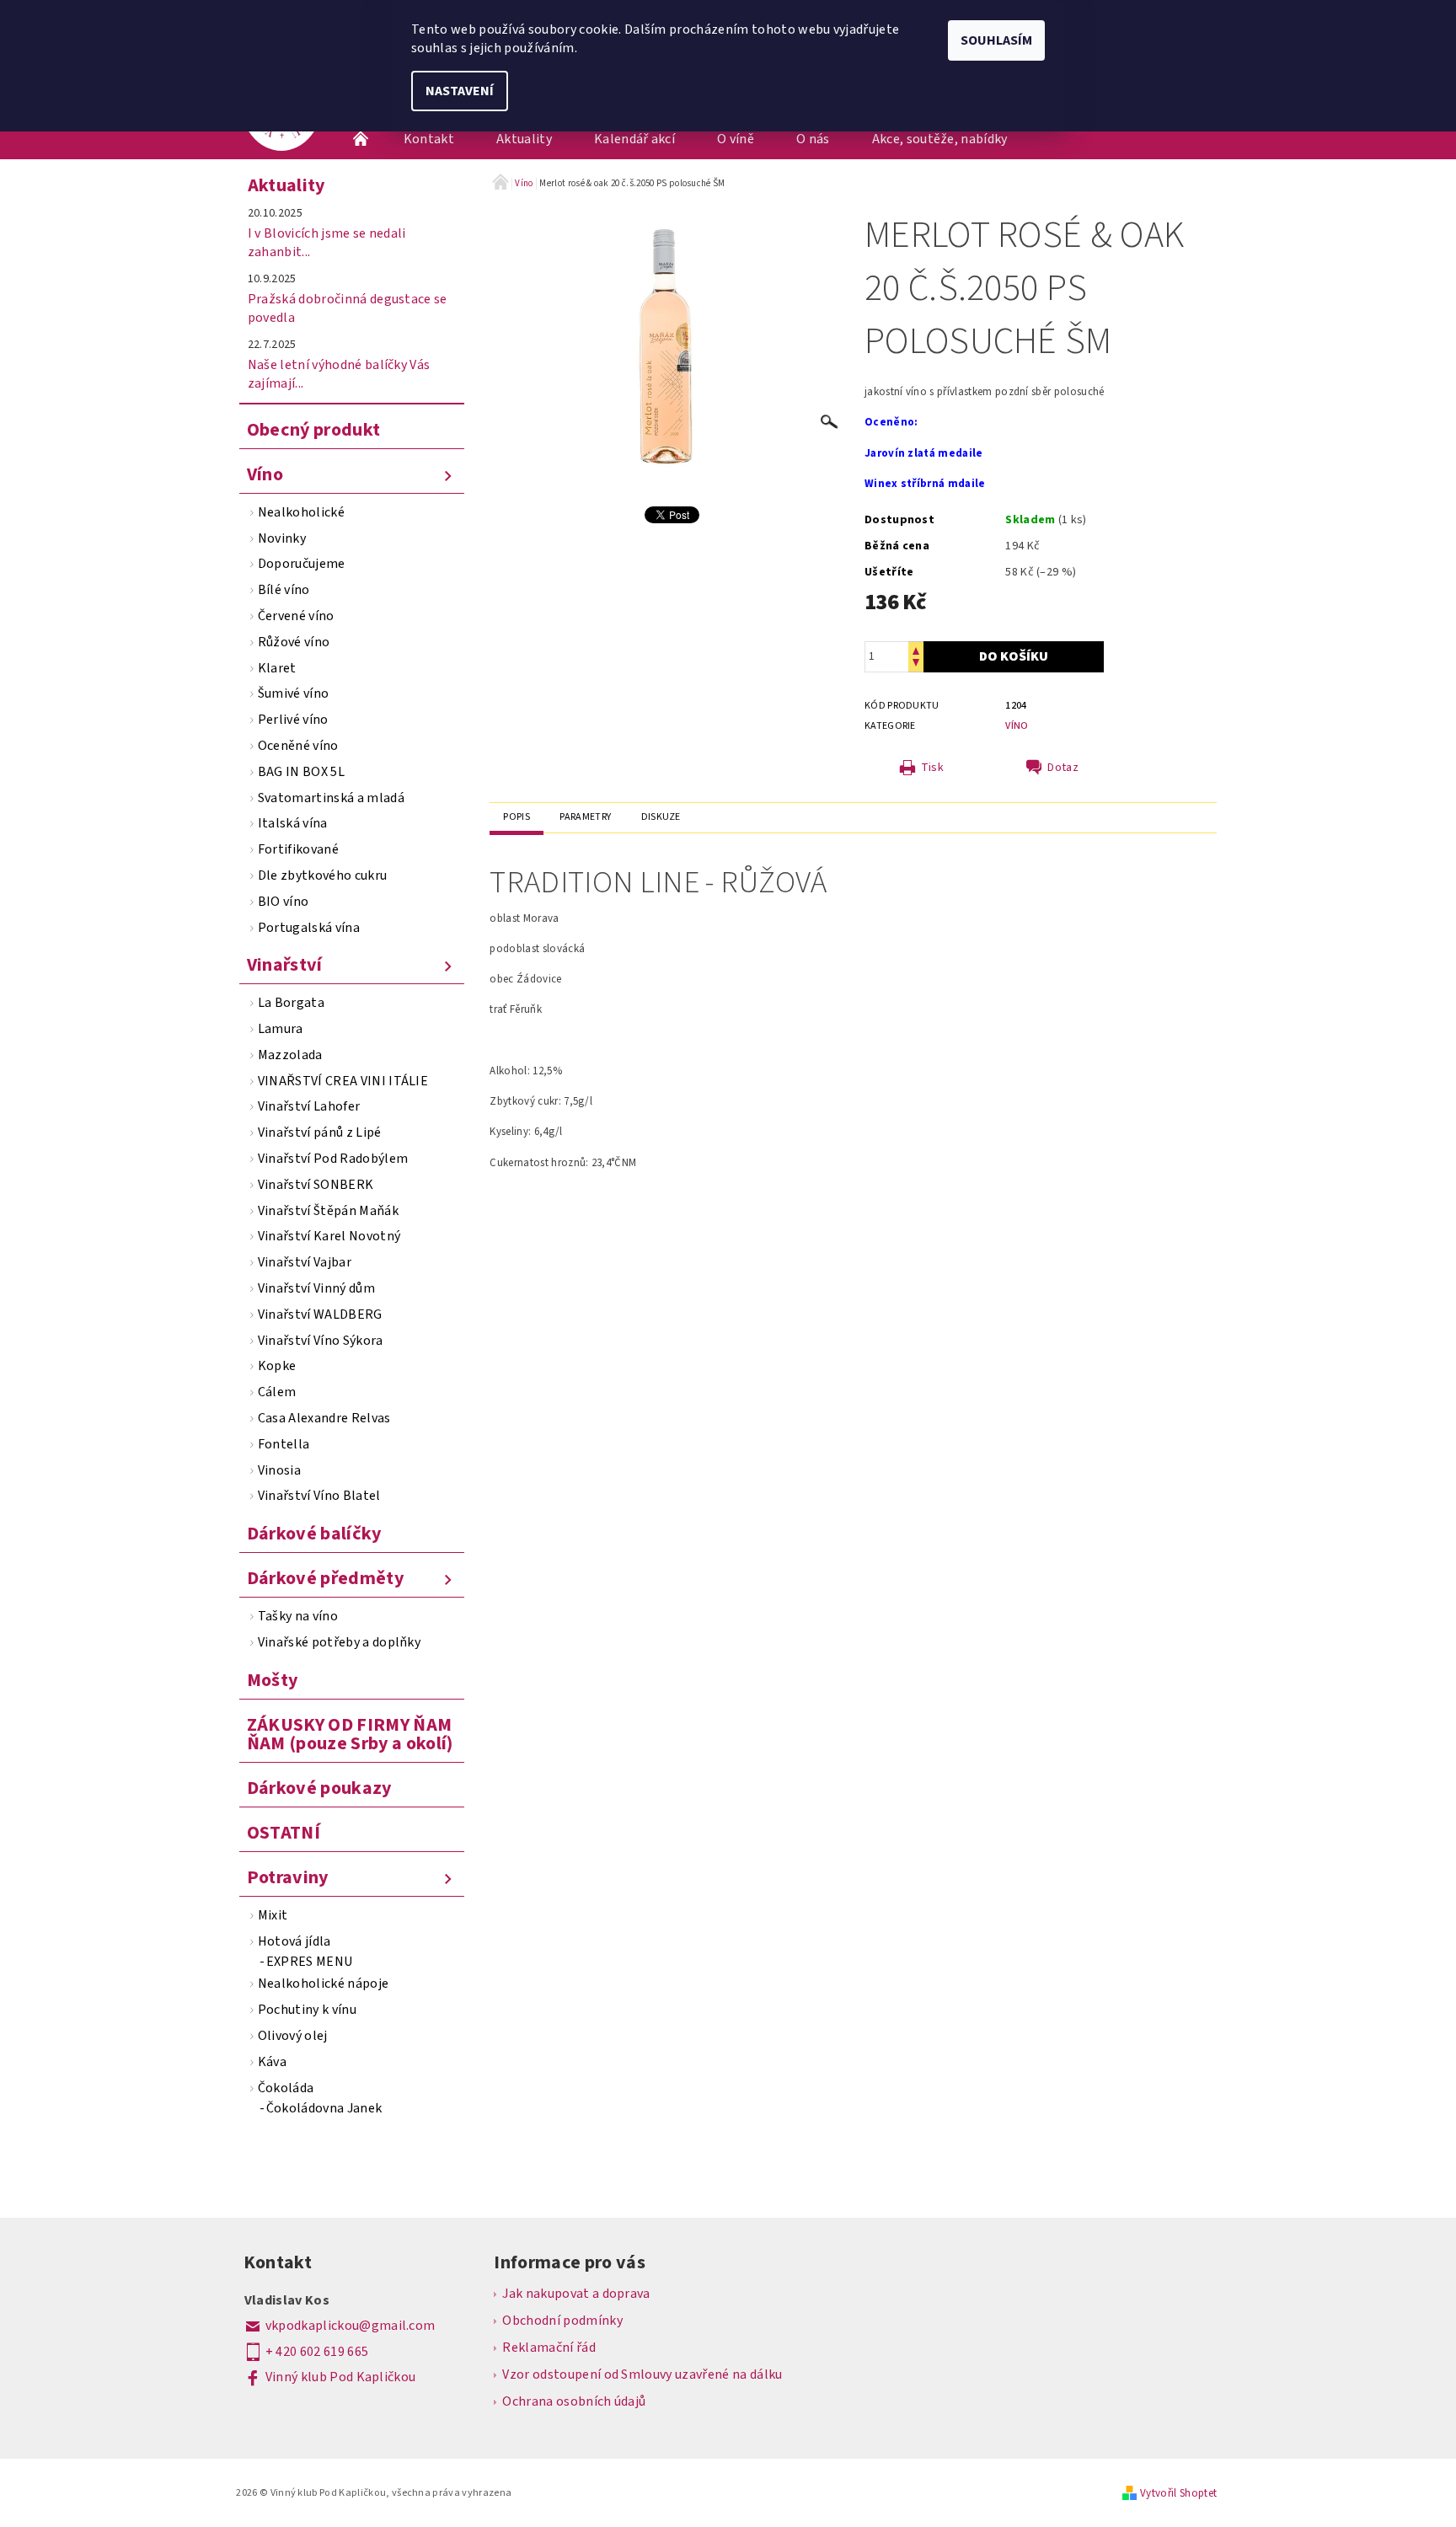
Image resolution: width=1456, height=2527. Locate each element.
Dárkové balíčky (314, 1534)
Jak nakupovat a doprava (576, 2294)
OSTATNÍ (284, 1833)
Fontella (284, 1444)
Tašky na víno (298, 1616)
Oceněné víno (298, 746)
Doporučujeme (302, 564)
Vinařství (285, 965)
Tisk (932, 768)
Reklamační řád (549, 2348)
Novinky (282, 538)
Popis (517, 817)
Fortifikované (298, 849)
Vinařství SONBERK (316, 1185)
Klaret (277, 668)
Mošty (273, 1680)
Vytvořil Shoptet (1178, 2493)
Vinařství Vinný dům (316, 1288)
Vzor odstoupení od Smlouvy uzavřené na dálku (642, 2374)
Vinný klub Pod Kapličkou (341, 2377)
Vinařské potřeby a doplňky (339, 1642)
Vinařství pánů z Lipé (320, 1132)
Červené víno (296, 616)
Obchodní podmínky (562, 2321)
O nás (813, 139)
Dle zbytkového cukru (322, 875)
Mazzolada (290, 1055)
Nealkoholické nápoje (323, 1984)
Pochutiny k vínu (307, 2010)
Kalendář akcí (634, 139)
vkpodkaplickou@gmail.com (351, 2326)
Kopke (277, 1366)
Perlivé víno (293, 720)
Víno (265, 474)
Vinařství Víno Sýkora (321, 1341)
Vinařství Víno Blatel (319, 1496)
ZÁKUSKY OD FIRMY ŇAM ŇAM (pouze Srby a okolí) (350, 1734)
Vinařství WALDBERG (320, 1314)
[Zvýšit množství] (916, 649)
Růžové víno (294, 642)
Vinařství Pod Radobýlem (333, 1159)
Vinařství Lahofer (309, 1106)
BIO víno (284, 902)
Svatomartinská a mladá (331, 798)
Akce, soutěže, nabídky (940, 139)
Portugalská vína (309, 928)
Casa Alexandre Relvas (324, 1418)
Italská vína (293, 823)
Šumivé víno (294, 693)
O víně (736, 139)
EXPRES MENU (310, 1962)
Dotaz (1063, 768)
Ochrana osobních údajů (574, 2401)
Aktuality (524, 139)
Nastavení (460, 91)
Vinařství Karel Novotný (329, 1236)
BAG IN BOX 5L (301, 772)
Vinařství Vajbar (305, 1262)
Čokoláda (286, 2088)
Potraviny (288, 1877)
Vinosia (279, 1470)
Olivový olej (293, 2036)
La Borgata (291, 1003)
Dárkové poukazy (319, 1788)
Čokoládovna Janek (324, 2108)
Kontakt (429, 139)
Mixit (273, 1915)
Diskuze (661, 817)
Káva (272, 2062)
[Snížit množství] (916, 664)
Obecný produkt (313, 430)
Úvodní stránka (361, 139)
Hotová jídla (294, 1941)
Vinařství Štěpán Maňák (328, 1211)
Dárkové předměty (325, 1578)
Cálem (277, 1392)
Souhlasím (996, 40)
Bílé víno (284, 590)
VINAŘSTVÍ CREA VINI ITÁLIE (343, 1081)
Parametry (585, 817)
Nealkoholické (301, 512)
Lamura (281, 1029)
